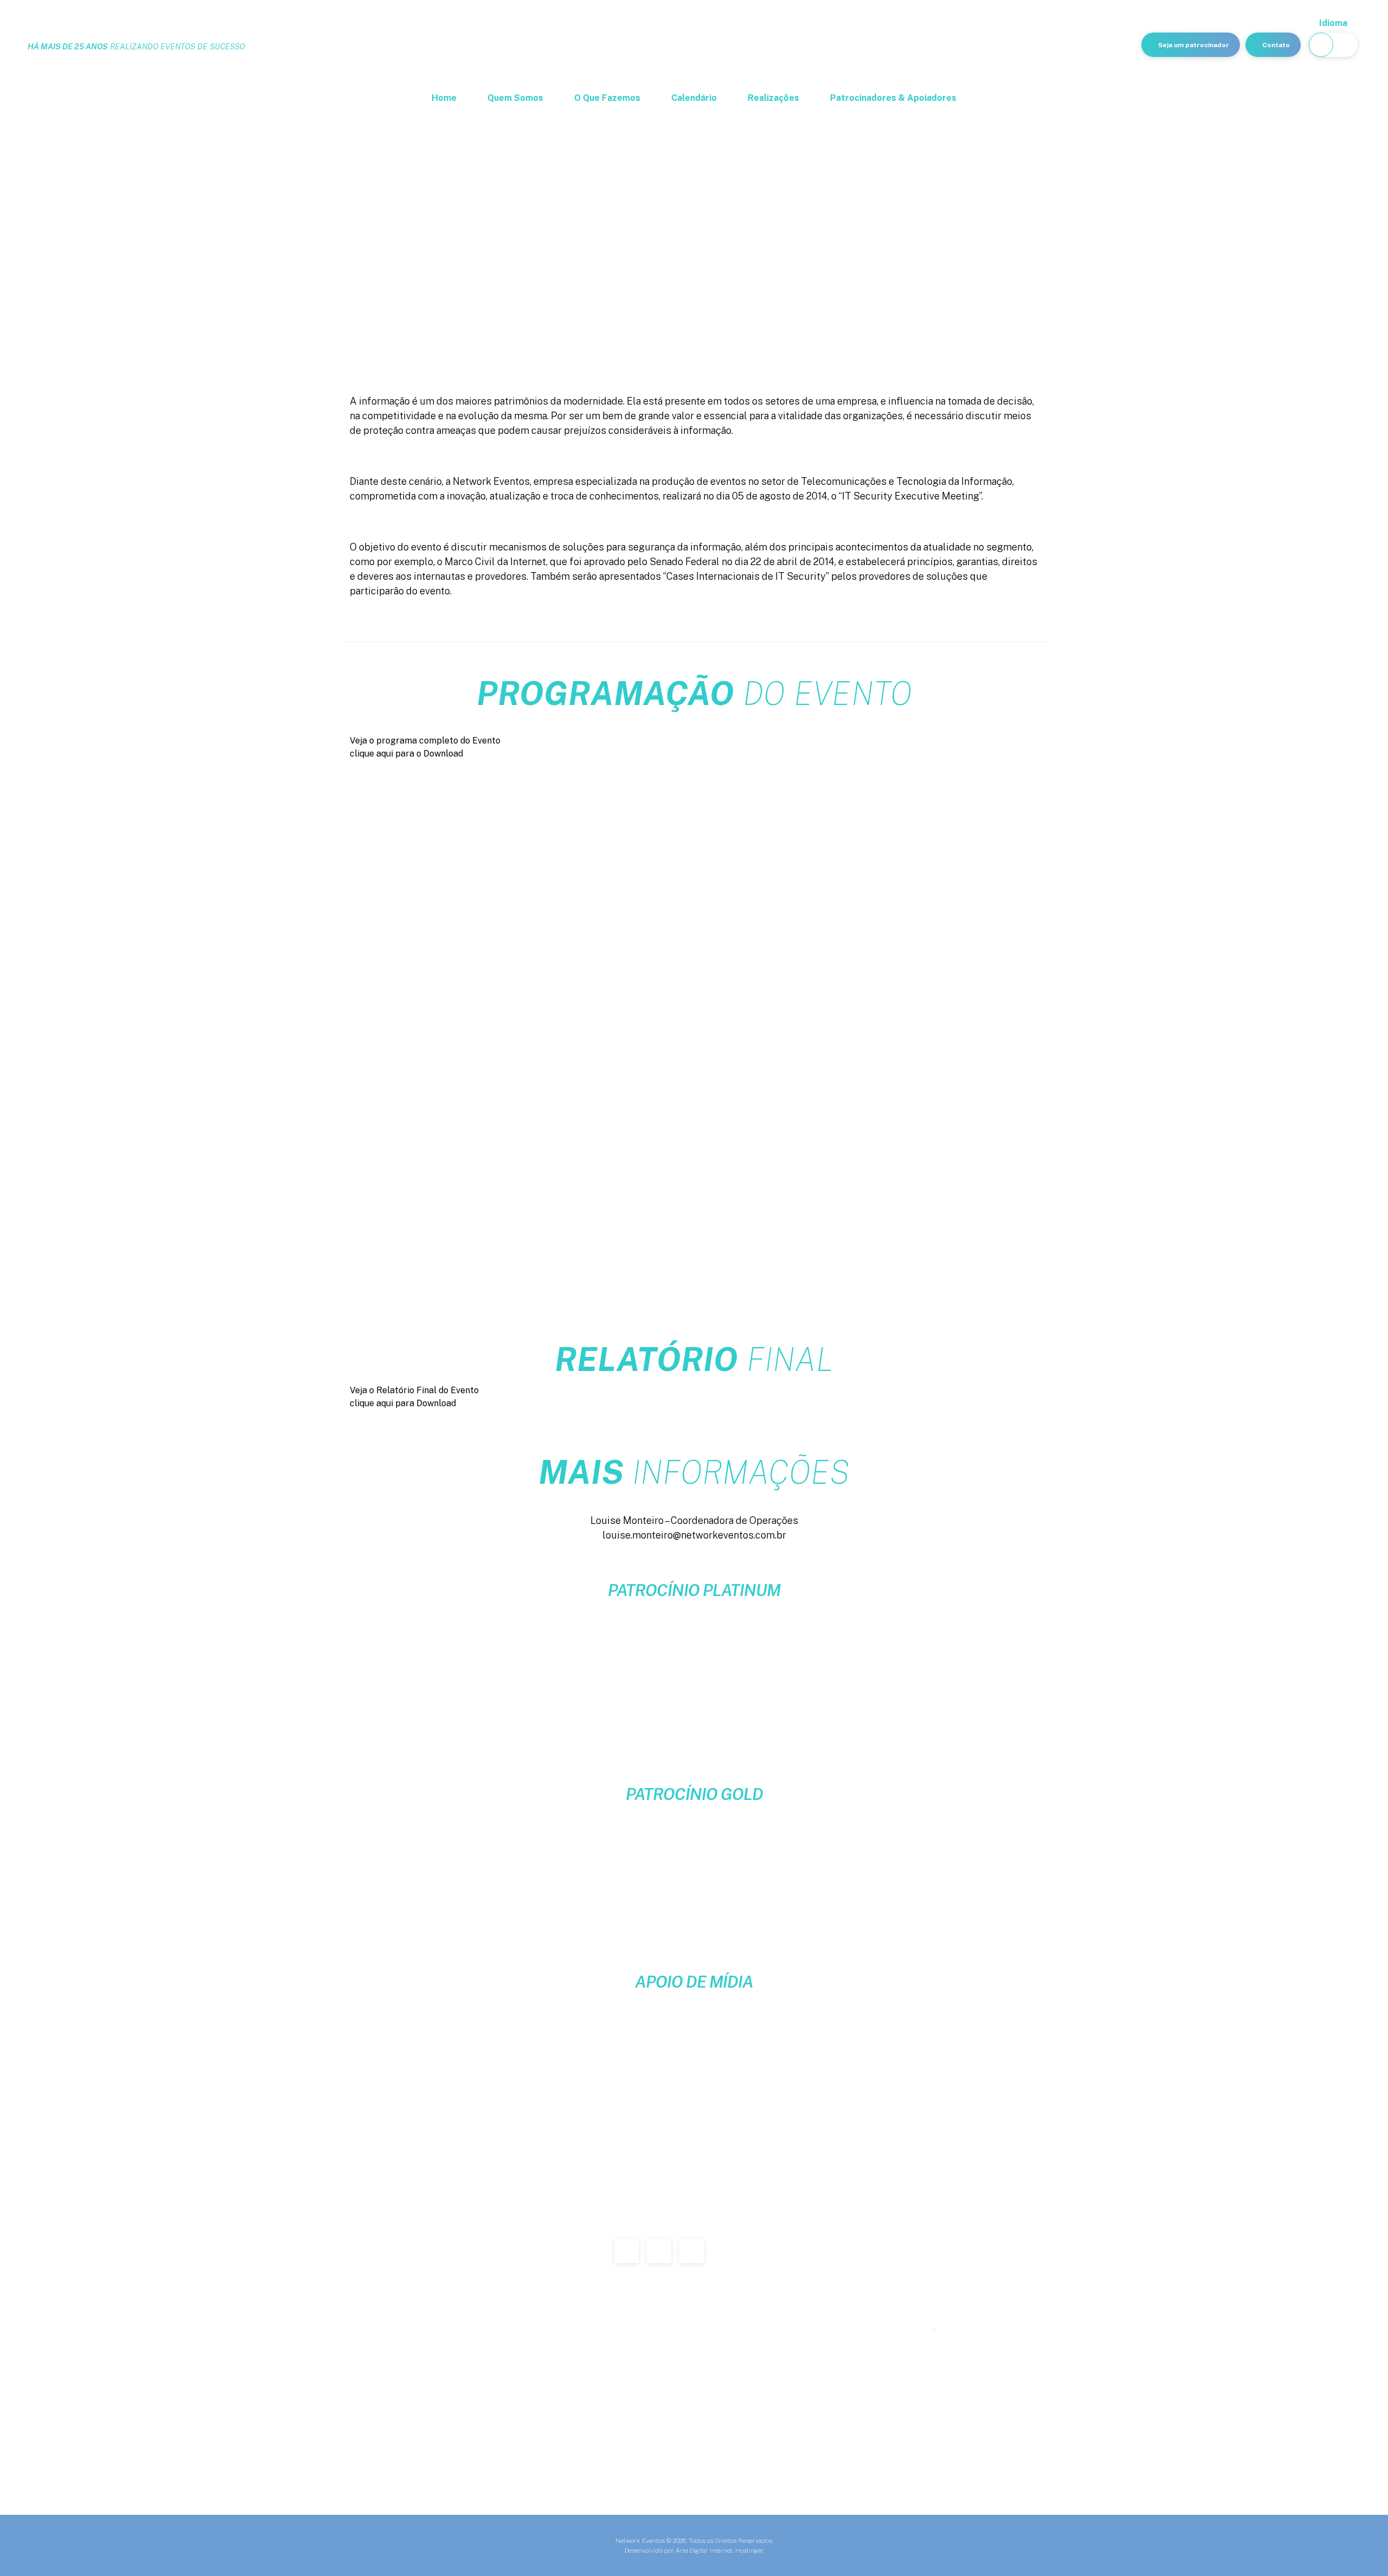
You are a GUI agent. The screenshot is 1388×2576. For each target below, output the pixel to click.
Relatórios (766, 292)
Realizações (773, 98)
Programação (683, 292)
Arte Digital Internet (704, 2551)
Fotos (833, 292)
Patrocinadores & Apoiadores (893, 98)
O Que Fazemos (607, 98)
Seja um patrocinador (1194, 45)
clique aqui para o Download (406, 754)
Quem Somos (515, 98)
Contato (1276, 45)
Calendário (694, 98)
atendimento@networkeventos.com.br (703, 2343)
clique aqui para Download (403, 1403)
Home (444, 98)
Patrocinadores (590, 292)
